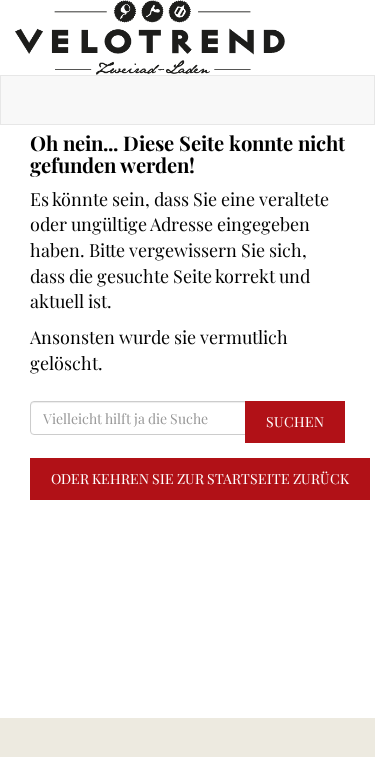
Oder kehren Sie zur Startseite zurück (200, 478)
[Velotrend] (187, 37)
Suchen (295, 421)
